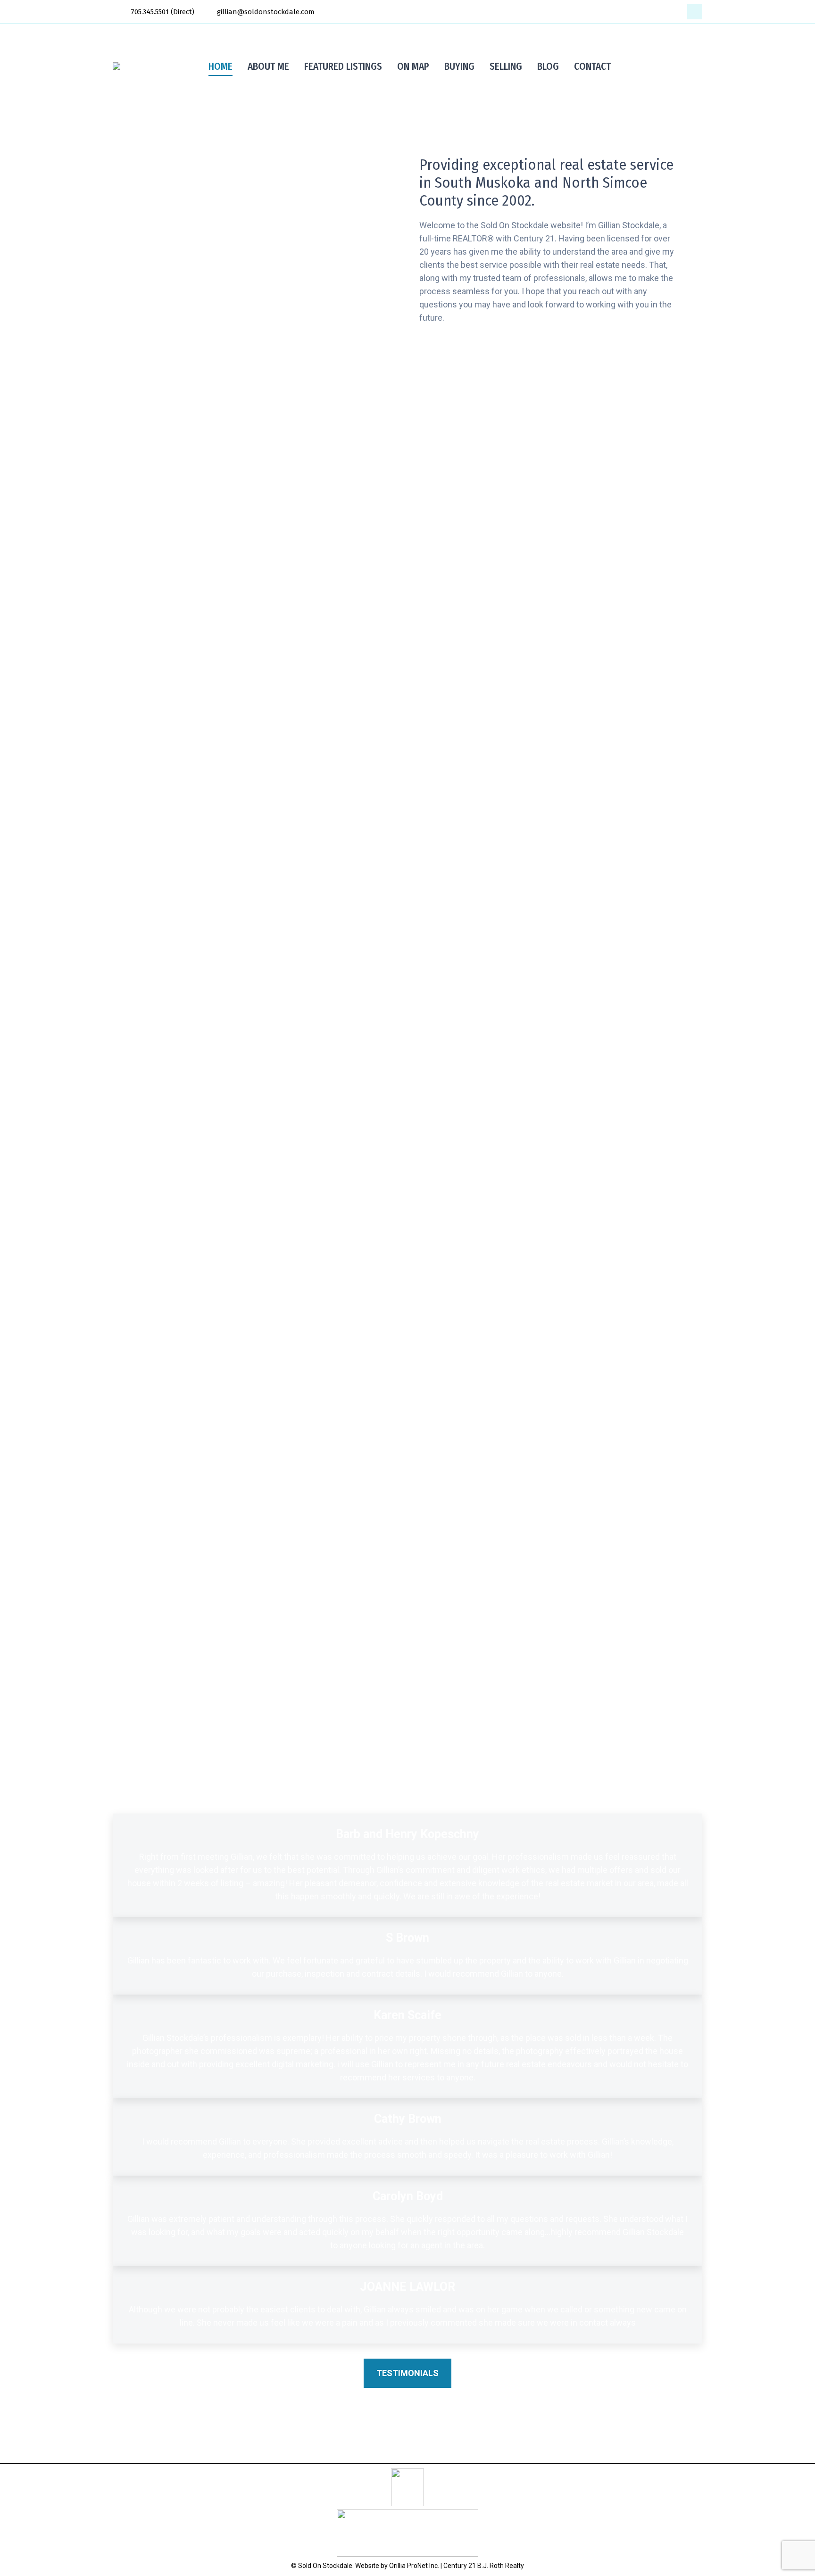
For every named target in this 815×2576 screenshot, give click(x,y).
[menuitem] (220, 66)
